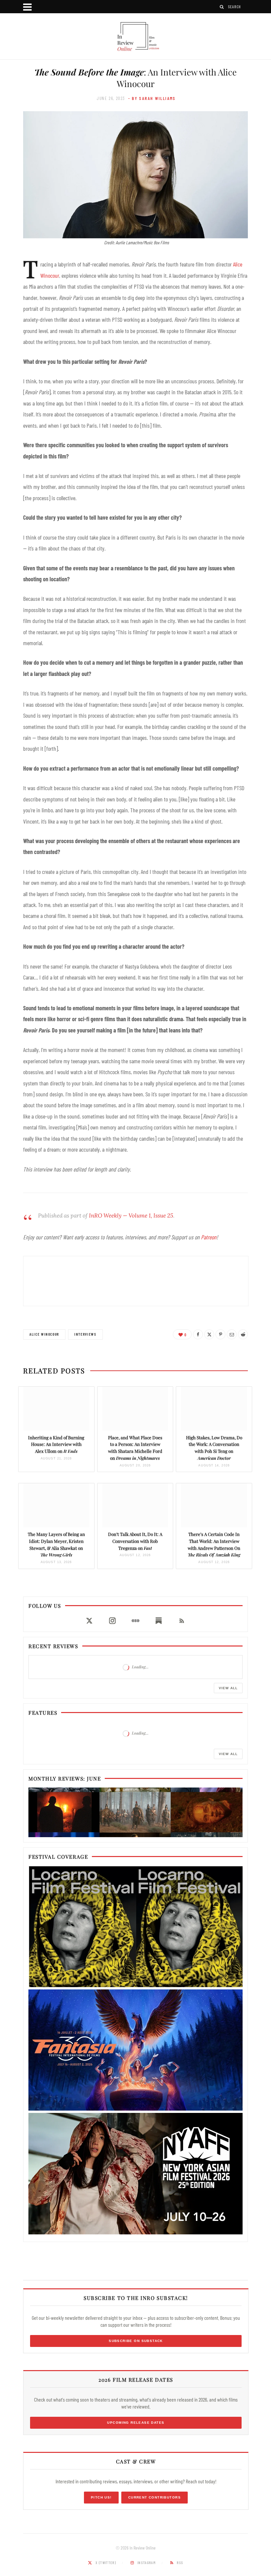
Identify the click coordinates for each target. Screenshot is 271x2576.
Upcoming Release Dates (136, 2423)
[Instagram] (112, 1621)
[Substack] (159, 1621)
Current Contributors (155, 2497)
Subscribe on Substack (136, 2341)
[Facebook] (198, 1334)
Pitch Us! (101, 2497)
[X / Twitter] (89, 1621)
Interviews (85, 1334)
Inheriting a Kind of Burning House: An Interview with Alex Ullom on (56, 1444)
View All (228, 1688)
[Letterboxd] (135, 1621)
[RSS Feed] (182, 1621)
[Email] (232, 1334)
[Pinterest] (220, 1334)
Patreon (209, 1237)
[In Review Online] (135, 37)
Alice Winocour (44, 1334)
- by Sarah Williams (152, 98)
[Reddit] (243, 1334)
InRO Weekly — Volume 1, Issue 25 (131, 1216)
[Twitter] (209, 1334)
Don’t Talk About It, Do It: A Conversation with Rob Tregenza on (135, 1541)
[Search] (222, 7)
